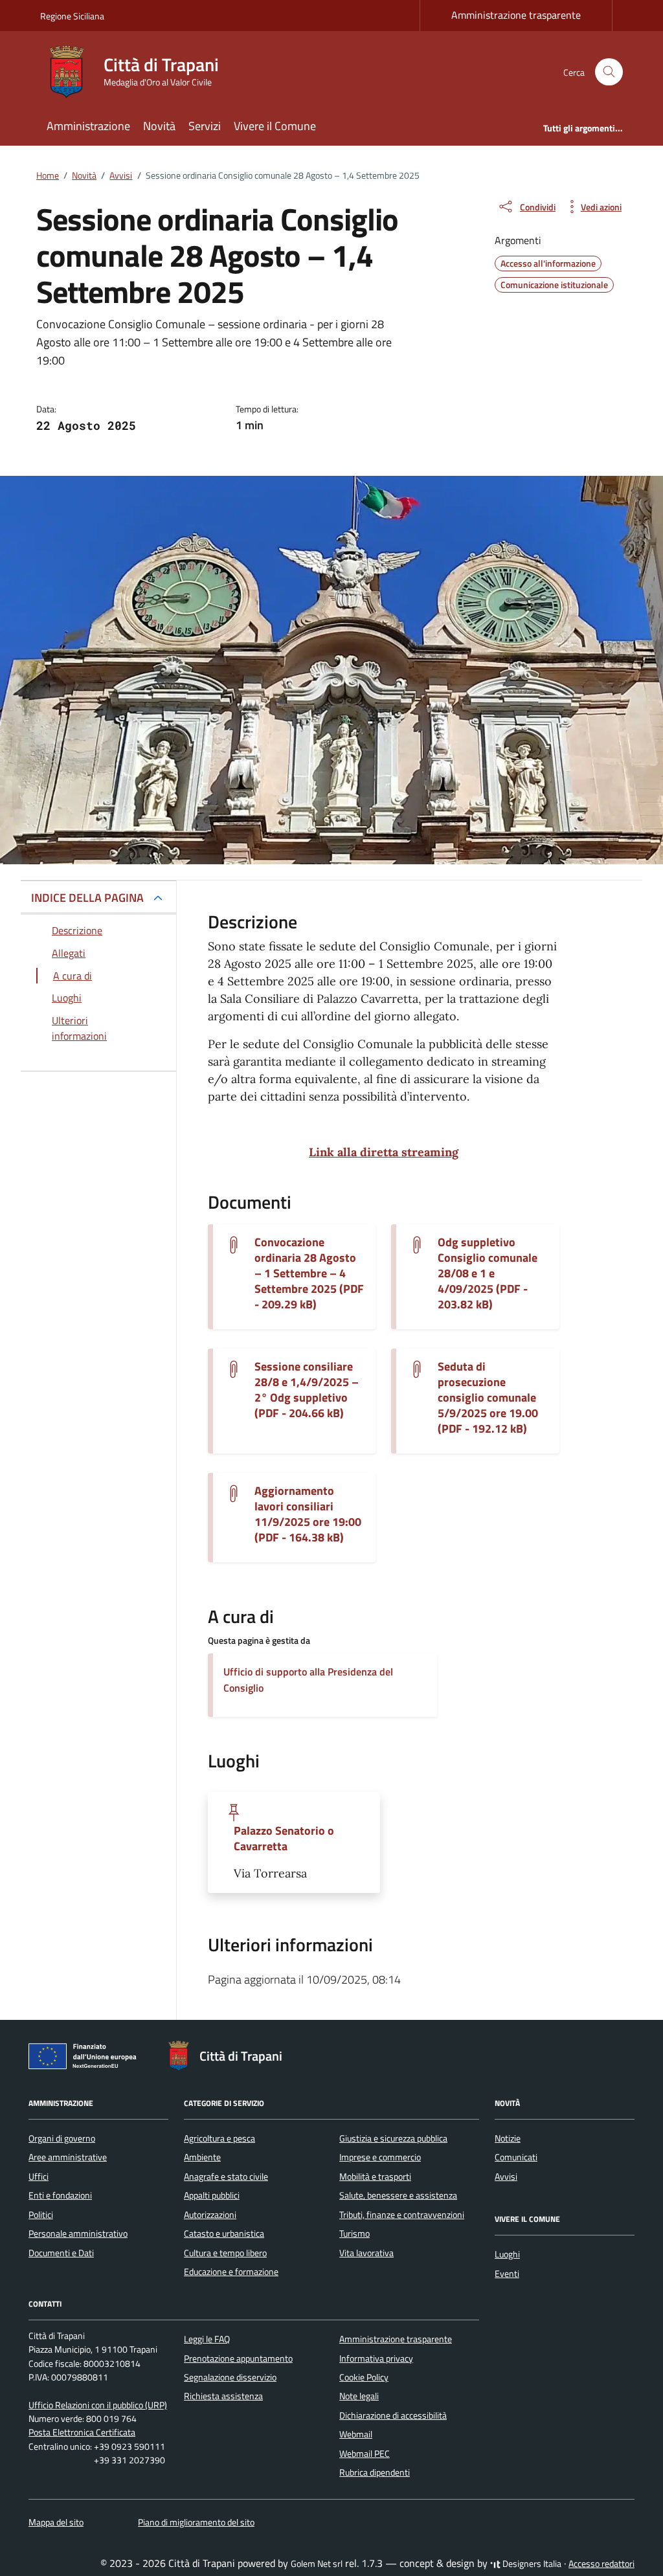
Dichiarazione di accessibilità (393, 2415)
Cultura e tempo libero (225, 2253)
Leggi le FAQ (207, 2339)
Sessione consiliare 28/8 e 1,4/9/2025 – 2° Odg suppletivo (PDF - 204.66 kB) (307, 1390)
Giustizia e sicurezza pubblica (393, 2138)
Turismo (354, 2234)
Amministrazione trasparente (516, 15)
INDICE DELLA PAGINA (87, 898)
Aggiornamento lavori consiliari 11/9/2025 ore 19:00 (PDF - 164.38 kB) (308, 1514)
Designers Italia (531, 2564)
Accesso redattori (601, 2564)
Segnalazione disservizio (230, 2377)
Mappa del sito (56, 2522)
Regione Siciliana (72, 16)
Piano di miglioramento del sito (196, 2522)
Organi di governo (62, 2138)
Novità (159, 126)
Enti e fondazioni (60, 2195)
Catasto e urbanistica (224, 2234)
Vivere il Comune (275, 126)
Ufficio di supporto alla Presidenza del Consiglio (308, 1680)
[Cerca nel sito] (609, 72)
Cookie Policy (364, 2377)
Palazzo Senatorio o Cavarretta (284, 1839)
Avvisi (506, 2177)
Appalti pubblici (212, 2195)
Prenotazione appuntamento (238, 2358)
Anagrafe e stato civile (226, 2177)
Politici (41, 2215)
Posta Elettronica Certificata (82, 2432)
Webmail (356, 2434)
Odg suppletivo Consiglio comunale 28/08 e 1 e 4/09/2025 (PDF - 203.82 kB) (488, 1273)
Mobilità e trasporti (375, 2177)
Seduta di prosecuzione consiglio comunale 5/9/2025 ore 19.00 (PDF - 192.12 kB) (488, 1398)
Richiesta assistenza (223, 2396)
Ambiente (202, 2157)
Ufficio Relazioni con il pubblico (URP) (98, 2405)
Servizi (205, 126)
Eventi (507, 2274)
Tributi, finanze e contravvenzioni (402, 2215)
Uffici (39, 2177)
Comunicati (516, 2157)
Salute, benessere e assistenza (398, 2195)
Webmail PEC (365, 2454)
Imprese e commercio (380, 2157)
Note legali (359, 2396)
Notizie (508, 2138)
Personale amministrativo (78, 2234)
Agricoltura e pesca (219, 2138)
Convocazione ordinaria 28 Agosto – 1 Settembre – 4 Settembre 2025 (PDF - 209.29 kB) (309, 1273)
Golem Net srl (317, 2564)
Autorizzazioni (210, 2215)
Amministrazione (88, 126)
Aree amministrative (68, 2157)
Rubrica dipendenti (375, 2472)
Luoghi (507, 2254)
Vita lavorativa (366, 2253)
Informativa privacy (376, 2358)
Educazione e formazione (231, 2272)
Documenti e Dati (61, 2253)
